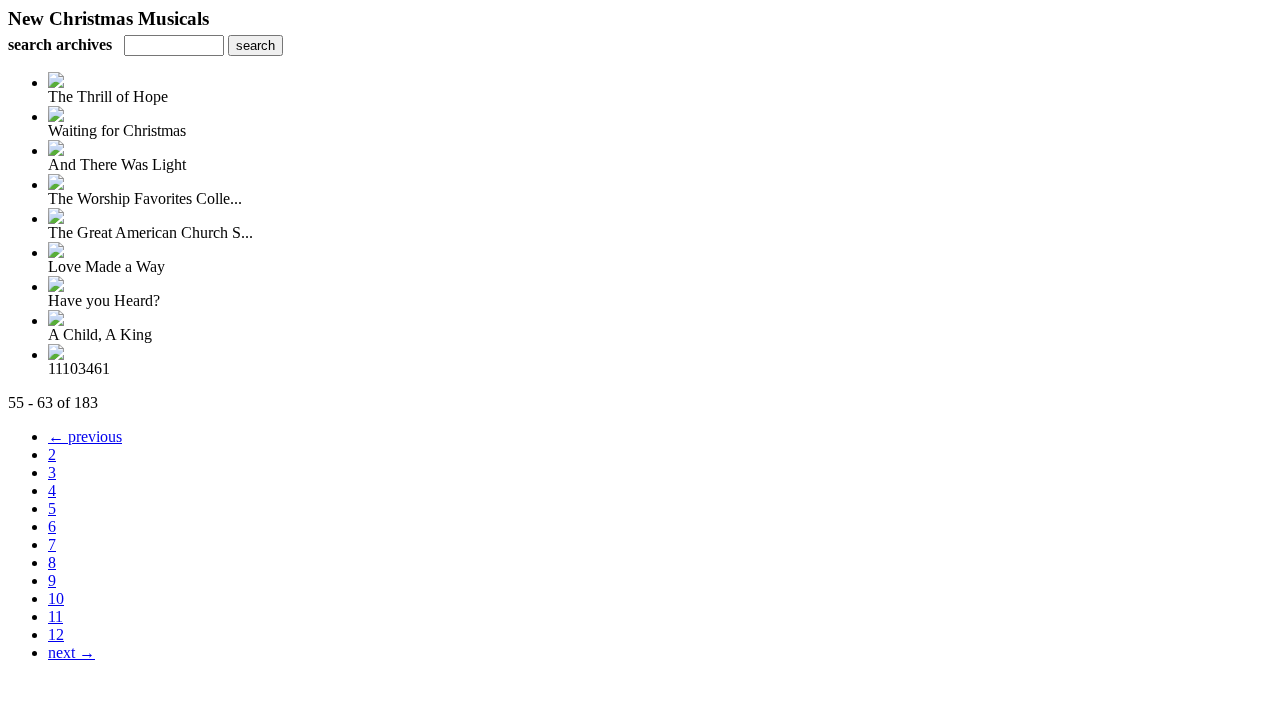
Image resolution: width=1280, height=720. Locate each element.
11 (55, 616)
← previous (85, 436)
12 (56, 634)
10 (56, 598)
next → (71, 652)
